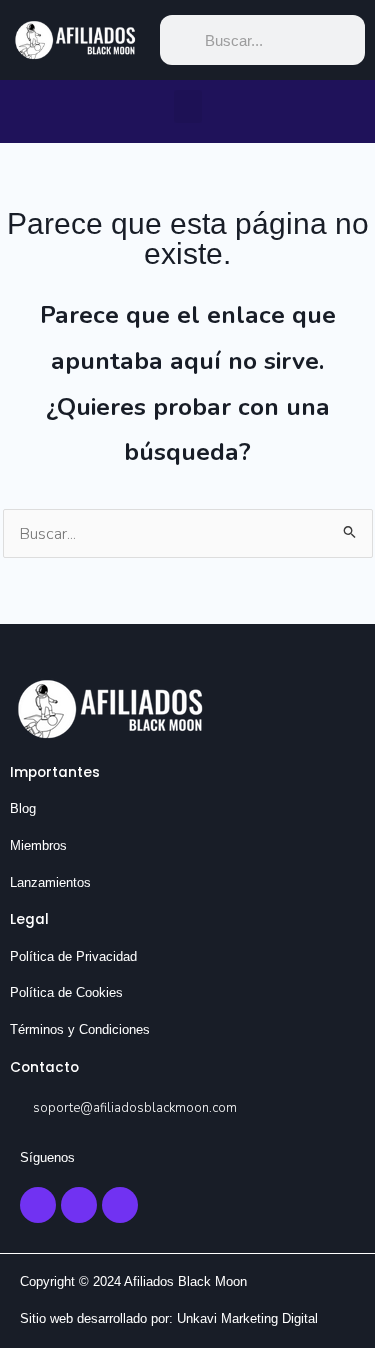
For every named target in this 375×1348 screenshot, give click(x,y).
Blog (23, 808)
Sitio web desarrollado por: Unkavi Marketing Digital (169, 1318)
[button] (188, 106)
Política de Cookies (66, 992)
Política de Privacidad (73, 956)
